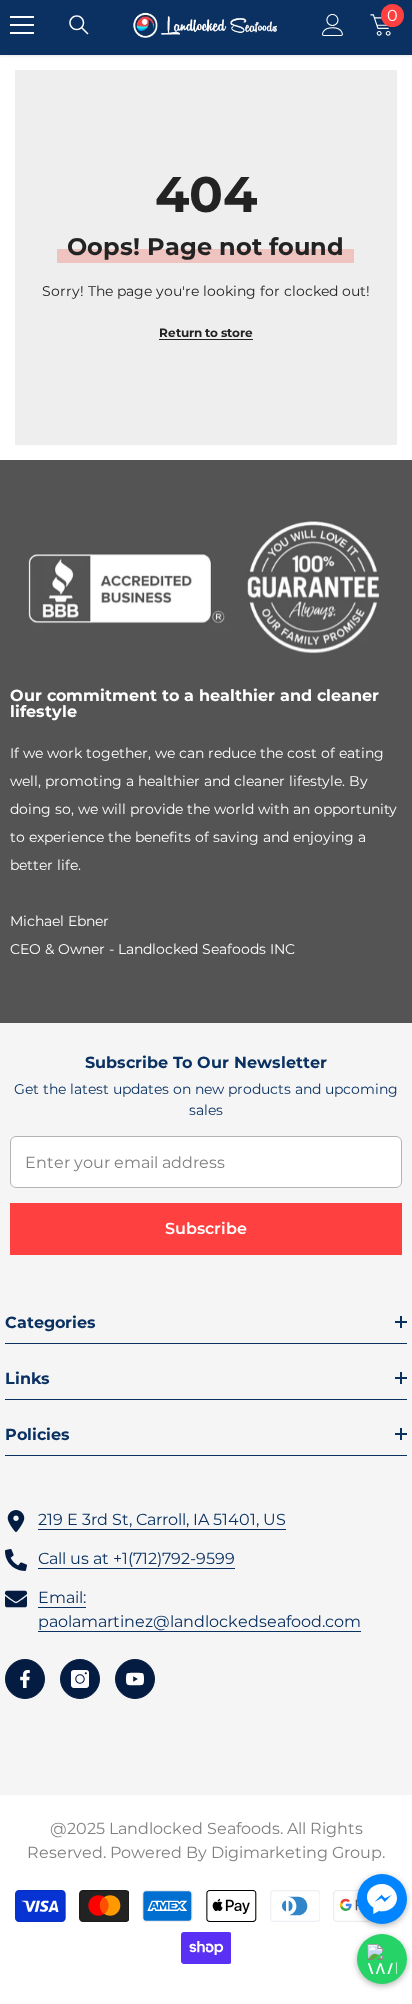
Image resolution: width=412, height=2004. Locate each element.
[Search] (79, 25)
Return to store (206, 332)
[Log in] (333, 25)
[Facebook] (25, 1679)
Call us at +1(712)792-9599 (136, 1558)
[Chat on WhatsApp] (382, 1959)
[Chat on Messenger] (382, 1899)
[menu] (22, 25)
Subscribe (206, 1228)
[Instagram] (80, 1679)
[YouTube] (135, 1679)
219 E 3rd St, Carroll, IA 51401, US (162, 1519)
